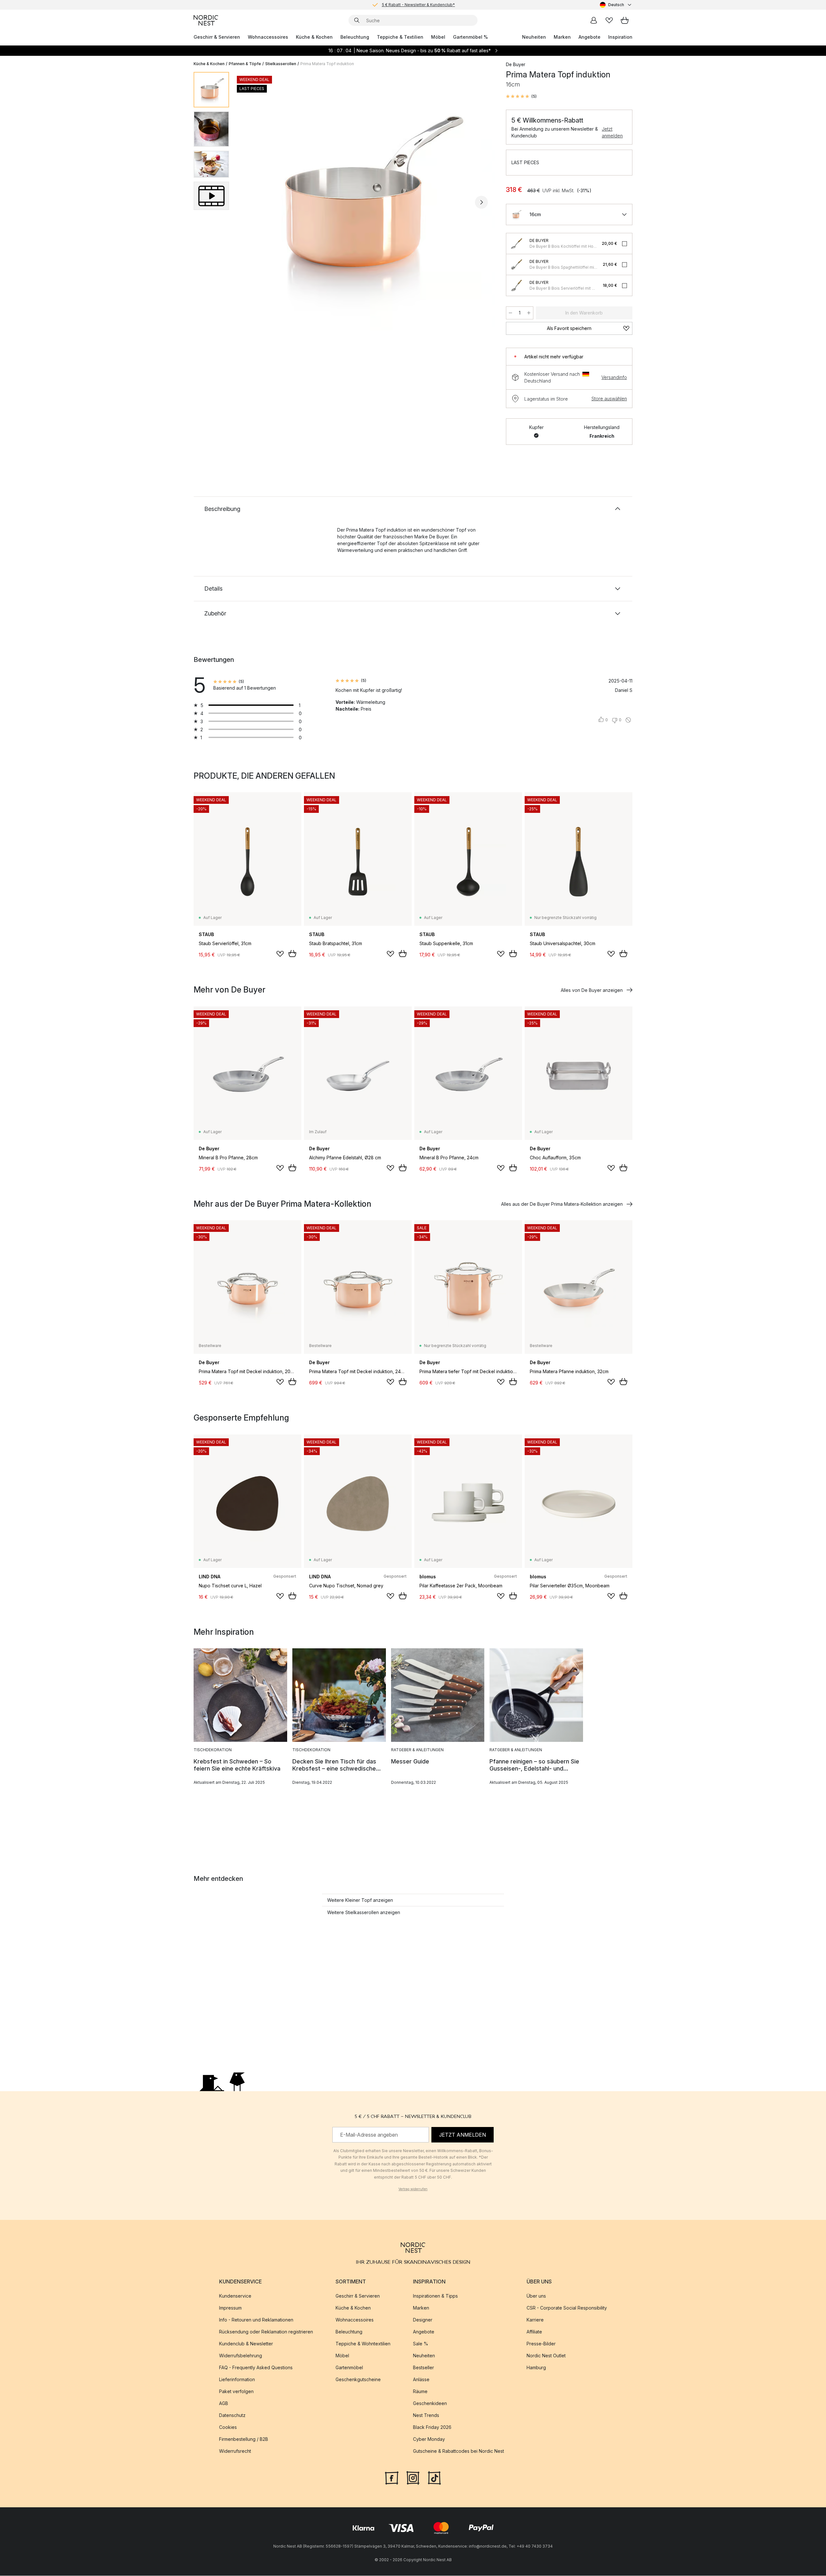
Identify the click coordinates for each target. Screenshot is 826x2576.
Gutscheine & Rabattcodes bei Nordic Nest (458, 2451)
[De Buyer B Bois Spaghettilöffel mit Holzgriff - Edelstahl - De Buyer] (517, 265)
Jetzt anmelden (612, 132)
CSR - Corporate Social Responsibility (567, 2308)
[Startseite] (206, 20)
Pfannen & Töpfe (245, 64)
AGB (224, 2404)
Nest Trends (426, 2416)
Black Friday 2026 (432, 2427)
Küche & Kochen (314, 37)
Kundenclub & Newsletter (246, 2344)
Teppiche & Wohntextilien (363, 2344)
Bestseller (423, 2368)
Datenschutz (232, 2416)
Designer (423, 2320)
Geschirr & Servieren (217, 37)
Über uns (536, 2296)
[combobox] (616, 5)
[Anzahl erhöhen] (529, 313)
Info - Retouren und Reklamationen (256, 2320)
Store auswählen (609, 399)
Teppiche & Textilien (400, 37)
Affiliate (534, 2332)
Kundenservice (235, 2296)
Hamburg (536, 2368)
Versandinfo (614, 377)
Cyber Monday (429, 2439)
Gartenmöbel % (470, 37)
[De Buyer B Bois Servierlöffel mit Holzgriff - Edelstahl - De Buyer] (517, 285)
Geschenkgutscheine (358, 2380)
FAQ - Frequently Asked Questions (256, 2368)
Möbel (438, 37)
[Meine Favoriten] (609, 20)
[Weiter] (481, 202)
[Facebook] (392, 2478)
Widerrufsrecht (235, 2451)
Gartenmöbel (349, 2368)
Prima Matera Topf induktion (327, 64)
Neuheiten (534, 37)
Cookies (228, 2427)
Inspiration (620, 37)
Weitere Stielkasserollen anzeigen (364, 1912)
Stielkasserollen (281, 64)
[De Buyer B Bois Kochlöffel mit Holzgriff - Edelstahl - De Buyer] (517, 244)
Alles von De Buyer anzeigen (592, 990)
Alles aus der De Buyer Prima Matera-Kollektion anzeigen (562, 1204)
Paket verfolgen (236, 2392)
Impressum (230, 2308)
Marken (562, 37)
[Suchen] (357, 20)
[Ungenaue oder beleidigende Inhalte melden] (628, 720)
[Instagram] (413, 2478)
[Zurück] (251, 202)
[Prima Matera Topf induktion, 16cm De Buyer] (366, 201)
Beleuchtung (355, 37)
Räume (420, 2392)
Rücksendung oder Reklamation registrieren (266, 2332)
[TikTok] (434, 2478)
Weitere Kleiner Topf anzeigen (360, 1900)
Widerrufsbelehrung (241, 2356)
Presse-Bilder (541, 2344)
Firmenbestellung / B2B (244, 2439)
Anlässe (421, 2380)
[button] (521, 96)
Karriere (535, 2320)
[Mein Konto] (594, 20)
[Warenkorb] (625, 20)
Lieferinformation (237, 2380)
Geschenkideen (430, 2404)
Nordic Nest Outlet (546, 2356)
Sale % (421, 2344)
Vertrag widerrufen (413, 2189)
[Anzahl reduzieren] (510, 313)
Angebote (589, 37)
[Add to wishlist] (280, 954)
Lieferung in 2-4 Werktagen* (418, 5)
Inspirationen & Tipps (435, 2296)
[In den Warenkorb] (292, 954)
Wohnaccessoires (268, 37)
